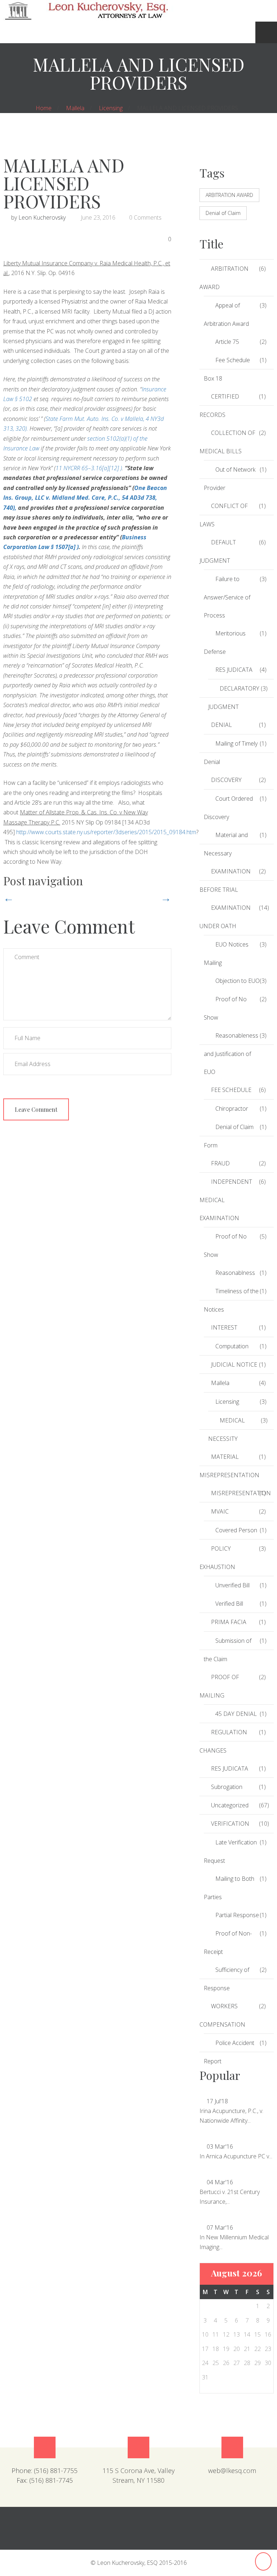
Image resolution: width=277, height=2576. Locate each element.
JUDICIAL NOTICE (234, 1365)
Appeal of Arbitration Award (226, 314)
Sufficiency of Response (227, 1979)
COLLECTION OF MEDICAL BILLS (227, 442)
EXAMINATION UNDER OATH (225, 917)
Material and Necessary (226, 844)
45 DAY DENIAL (236, 1714)
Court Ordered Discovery (228, 808)
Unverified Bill (232, 1585)
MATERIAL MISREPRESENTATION (229, 1466)
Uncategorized (230, 1805)
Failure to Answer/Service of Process (227, 597)
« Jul (199, 167)
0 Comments (145, 217)
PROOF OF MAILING (219, 1686)
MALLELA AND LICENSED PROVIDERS (64, 183)
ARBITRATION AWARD (229, 195)
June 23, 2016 (98, 217)
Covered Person (236, 1530)
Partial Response (237, 1915)
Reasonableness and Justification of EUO (231, 1054)
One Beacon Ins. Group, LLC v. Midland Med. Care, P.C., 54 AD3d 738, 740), (85, 498)
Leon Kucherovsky (42, 217)
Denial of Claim (223, 213)
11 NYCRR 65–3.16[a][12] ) (89, 468)
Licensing (111, 108)
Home (44, 108)
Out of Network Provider (230, 479)
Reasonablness (235, 1273)
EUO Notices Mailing (226, 954)
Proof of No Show (225, 1008)
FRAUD (220, 1163)
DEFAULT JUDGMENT (218, 551)
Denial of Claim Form (229, 1136)
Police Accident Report (229, 2052)
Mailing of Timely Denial (231, 753)
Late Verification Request (230, 1851)
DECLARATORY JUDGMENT (234, 698)
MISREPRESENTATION (235, 1493)
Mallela (75, 108)
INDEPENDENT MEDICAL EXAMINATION (226, 1200)
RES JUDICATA (234, 670)
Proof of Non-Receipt (228, 1943)
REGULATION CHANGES (223, 1741)
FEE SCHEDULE (231, 1090)
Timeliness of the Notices (231, 1300)
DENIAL (221, 725)
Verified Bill (229, 1604)
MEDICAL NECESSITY (227, 1429)
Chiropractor (232, 1109)
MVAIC (220, 1511)
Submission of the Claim (228, 1650)
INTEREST (224, 1327)
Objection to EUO (238, 981)
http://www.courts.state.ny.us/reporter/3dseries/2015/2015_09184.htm (106, 832)
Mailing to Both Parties (229, 1888)
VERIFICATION (230, 1824)
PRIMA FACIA (229, 1622)
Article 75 (227, 342)
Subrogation (227, 1787)
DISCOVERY (226, 780)
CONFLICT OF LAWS (224, 515)
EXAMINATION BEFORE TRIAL (225, 880)
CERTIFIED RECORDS (219, 406)
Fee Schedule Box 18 (227, 369)
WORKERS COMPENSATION (222, 2015)
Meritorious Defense (225, 642)
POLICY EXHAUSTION (217, 1558)
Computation (232, 1346)
